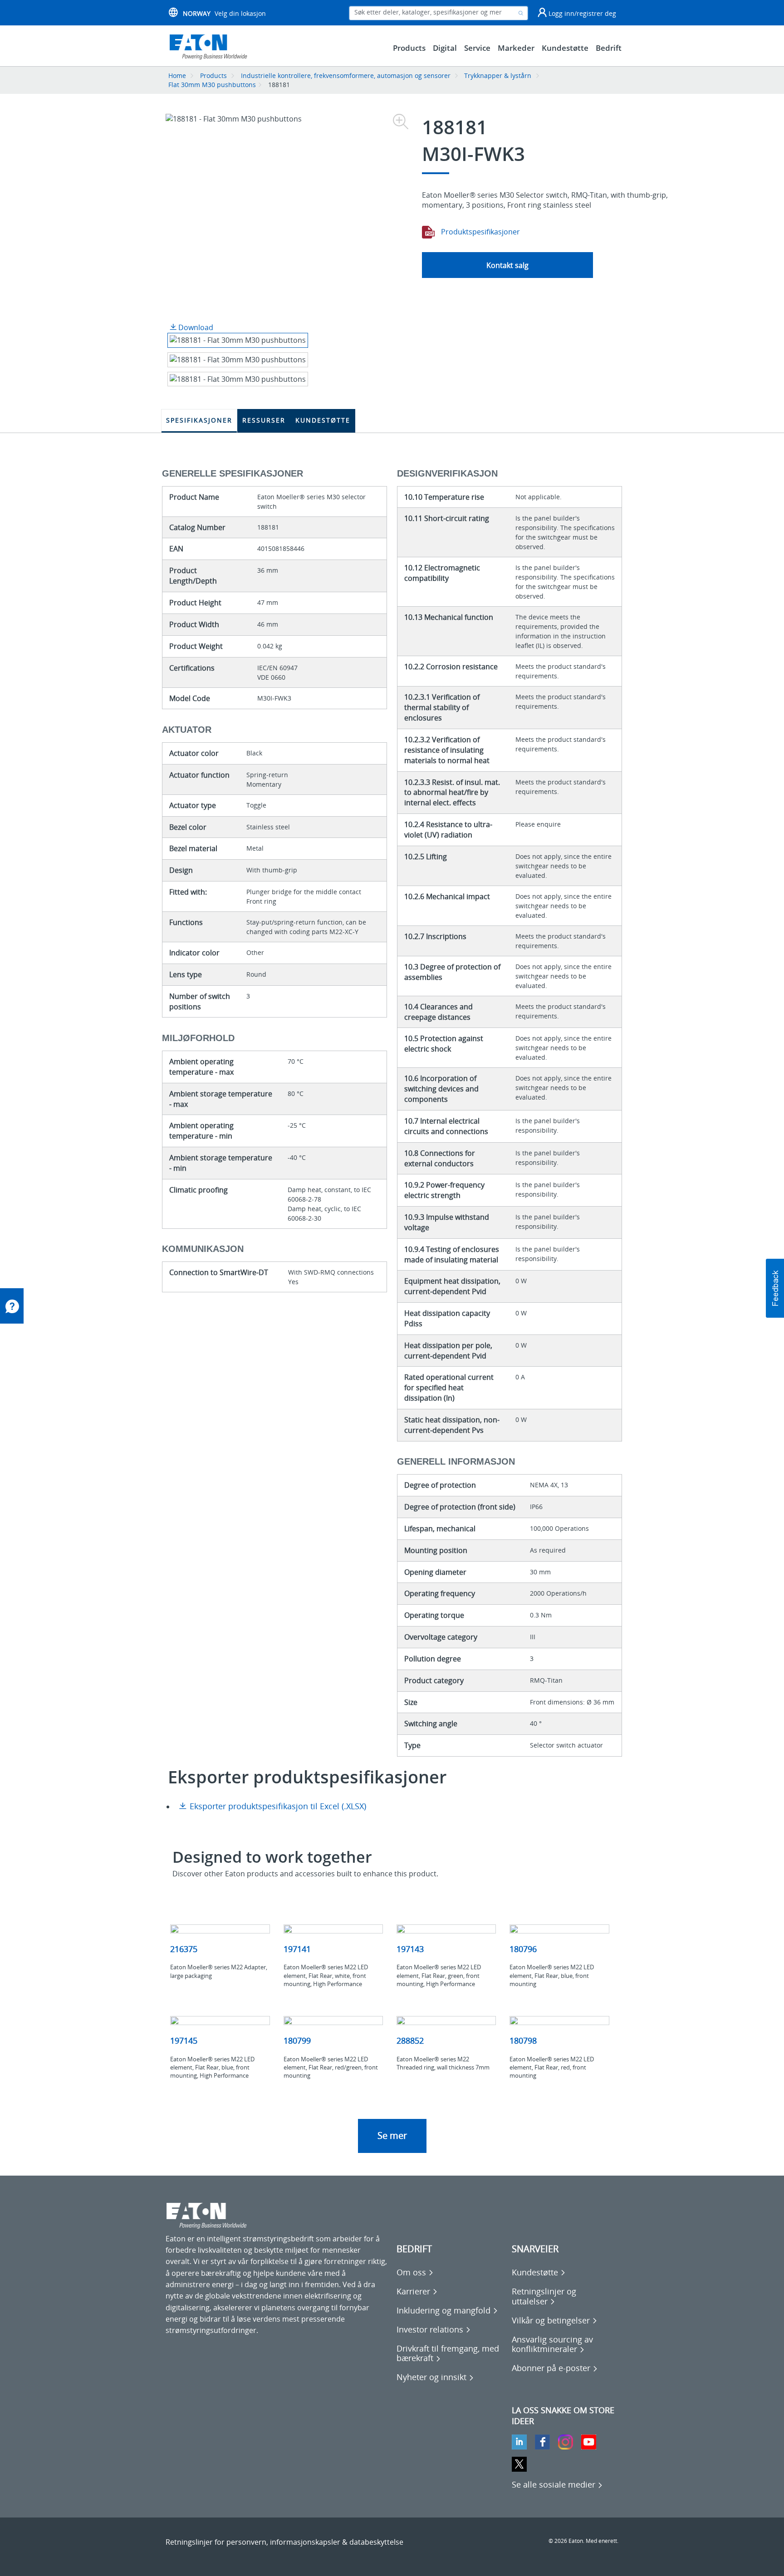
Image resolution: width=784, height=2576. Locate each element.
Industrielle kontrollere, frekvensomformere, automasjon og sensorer (346, 75)
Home (177, 75)
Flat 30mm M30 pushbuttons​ (212, 85)
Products (213, 75)
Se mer (392, 2135)
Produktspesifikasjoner (480, 232)
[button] (775, 1288)
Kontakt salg (507, 265)
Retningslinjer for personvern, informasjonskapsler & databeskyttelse (284, 2542)
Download (195, 327)
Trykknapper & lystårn (498, 75)
